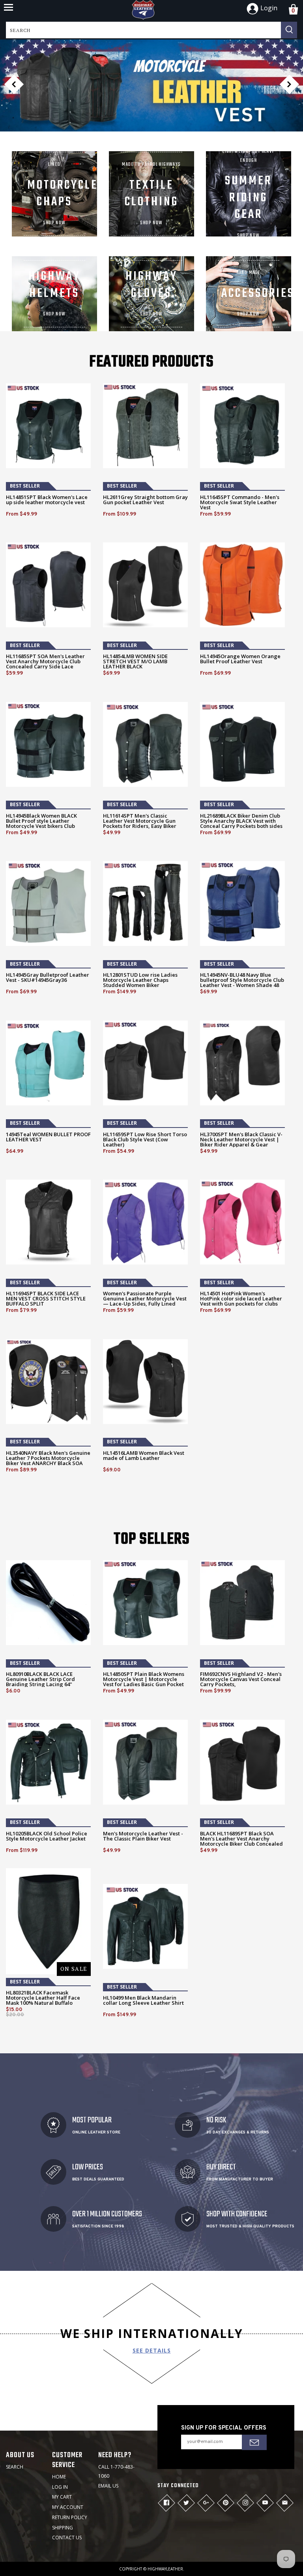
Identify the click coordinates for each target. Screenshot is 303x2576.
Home (59, 2477)
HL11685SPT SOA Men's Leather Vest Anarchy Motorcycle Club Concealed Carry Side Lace (45, 661)
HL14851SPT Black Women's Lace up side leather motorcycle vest (47, 500)
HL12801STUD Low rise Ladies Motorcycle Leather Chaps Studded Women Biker (140, 980)
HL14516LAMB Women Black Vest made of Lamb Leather (144, 1456)
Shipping (63, 2528)
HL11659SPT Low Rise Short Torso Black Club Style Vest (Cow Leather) (145, 1140)
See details (152, 2350)
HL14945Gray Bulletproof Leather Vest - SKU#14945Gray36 (48, 977)
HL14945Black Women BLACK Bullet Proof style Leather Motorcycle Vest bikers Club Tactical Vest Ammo (41, 824)
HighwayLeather (165, 2569)
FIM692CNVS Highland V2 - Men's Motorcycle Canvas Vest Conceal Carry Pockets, (241, 1679)
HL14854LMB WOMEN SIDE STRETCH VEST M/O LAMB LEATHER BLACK (135, 661)
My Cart (62, 2497)
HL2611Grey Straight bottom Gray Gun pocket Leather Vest (145, 500)
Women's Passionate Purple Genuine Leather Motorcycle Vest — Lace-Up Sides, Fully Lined (145, 1299)
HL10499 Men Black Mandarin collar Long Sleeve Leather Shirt (143, 2000)
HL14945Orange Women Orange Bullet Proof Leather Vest (240, 659)
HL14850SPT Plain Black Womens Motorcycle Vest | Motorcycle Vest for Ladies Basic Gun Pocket (144, 1679)
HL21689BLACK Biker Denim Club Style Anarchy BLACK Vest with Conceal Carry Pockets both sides (241, 821)
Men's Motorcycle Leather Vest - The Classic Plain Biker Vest (143, 1836)
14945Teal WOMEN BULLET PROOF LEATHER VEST (48, 1137)
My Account (68, 2507)
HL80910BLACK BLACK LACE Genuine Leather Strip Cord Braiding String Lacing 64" (40, 1679)
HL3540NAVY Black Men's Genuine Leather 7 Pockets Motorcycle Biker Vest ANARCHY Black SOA (48, 1458)
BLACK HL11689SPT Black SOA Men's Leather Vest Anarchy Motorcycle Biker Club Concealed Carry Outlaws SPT (241, 1841)
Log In (60, 2487)
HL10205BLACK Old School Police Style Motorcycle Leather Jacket (47, 1836)
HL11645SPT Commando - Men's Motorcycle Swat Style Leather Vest (240, 502)
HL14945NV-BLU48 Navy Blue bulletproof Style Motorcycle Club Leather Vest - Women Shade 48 (242, 980)
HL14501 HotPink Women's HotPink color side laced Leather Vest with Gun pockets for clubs (241, 1299)
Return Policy (70, 2517)
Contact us (67, 2538)
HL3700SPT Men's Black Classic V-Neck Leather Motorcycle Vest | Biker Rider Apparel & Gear (241, 1140)
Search (15, 2467)
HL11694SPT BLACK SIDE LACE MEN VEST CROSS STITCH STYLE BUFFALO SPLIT (46, 1299)
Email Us (108, 2486)
